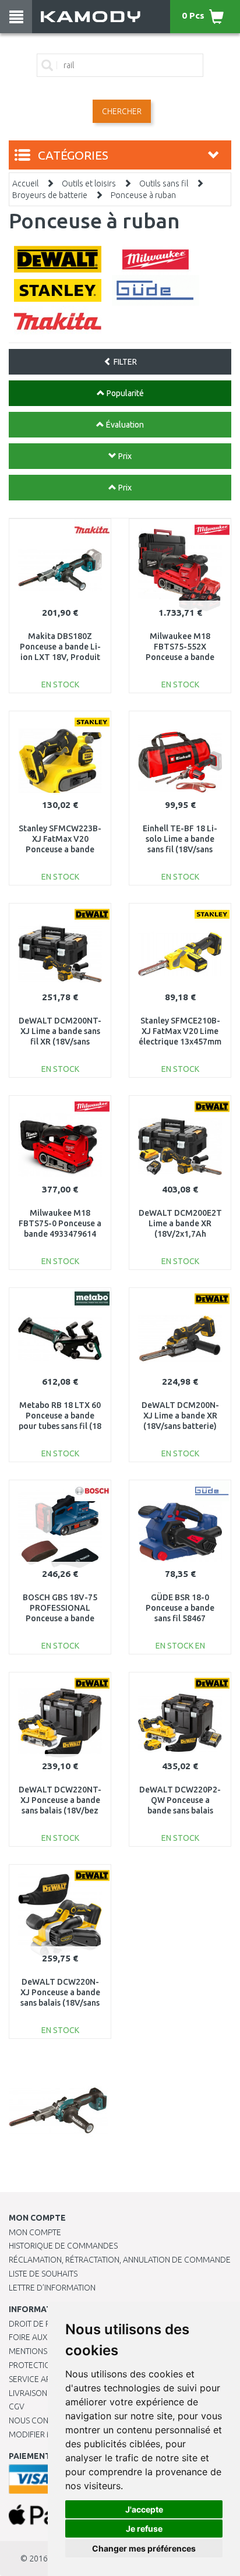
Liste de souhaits (43, 2274)
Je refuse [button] (144, 2529)
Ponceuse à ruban (143, 195)
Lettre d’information (52, 2288)
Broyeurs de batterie (50, 195)
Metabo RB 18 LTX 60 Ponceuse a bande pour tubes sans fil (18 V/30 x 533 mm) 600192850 (60, 1426)
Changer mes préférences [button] (144, 2548)
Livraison (28, 2393)
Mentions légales (45, 2351)
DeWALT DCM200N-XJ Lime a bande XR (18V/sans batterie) (180, 1416)
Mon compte (35, 2232)
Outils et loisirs (89, 184)
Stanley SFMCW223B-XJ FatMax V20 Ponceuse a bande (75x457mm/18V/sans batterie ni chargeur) (60, 850)
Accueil (25, 184)
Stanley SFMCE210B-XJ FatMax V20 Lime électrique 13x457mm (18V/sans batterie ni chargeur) (180, 1042)
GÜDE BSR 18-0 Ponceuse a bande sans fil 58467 (180, 1608)
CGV (17, 2406)
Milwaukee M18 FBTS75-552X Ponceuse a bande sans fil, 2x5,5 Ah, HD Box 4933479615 (180, 657)
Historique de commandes (63, 2246)
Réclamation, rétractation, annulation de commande (120, 2260)
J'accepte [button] (144, 2509)
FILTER (124, 362)
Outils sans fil (164, 184)
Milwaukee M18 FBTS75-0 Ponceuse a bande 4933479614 (60, 1223)
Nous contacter (42, 2420)
